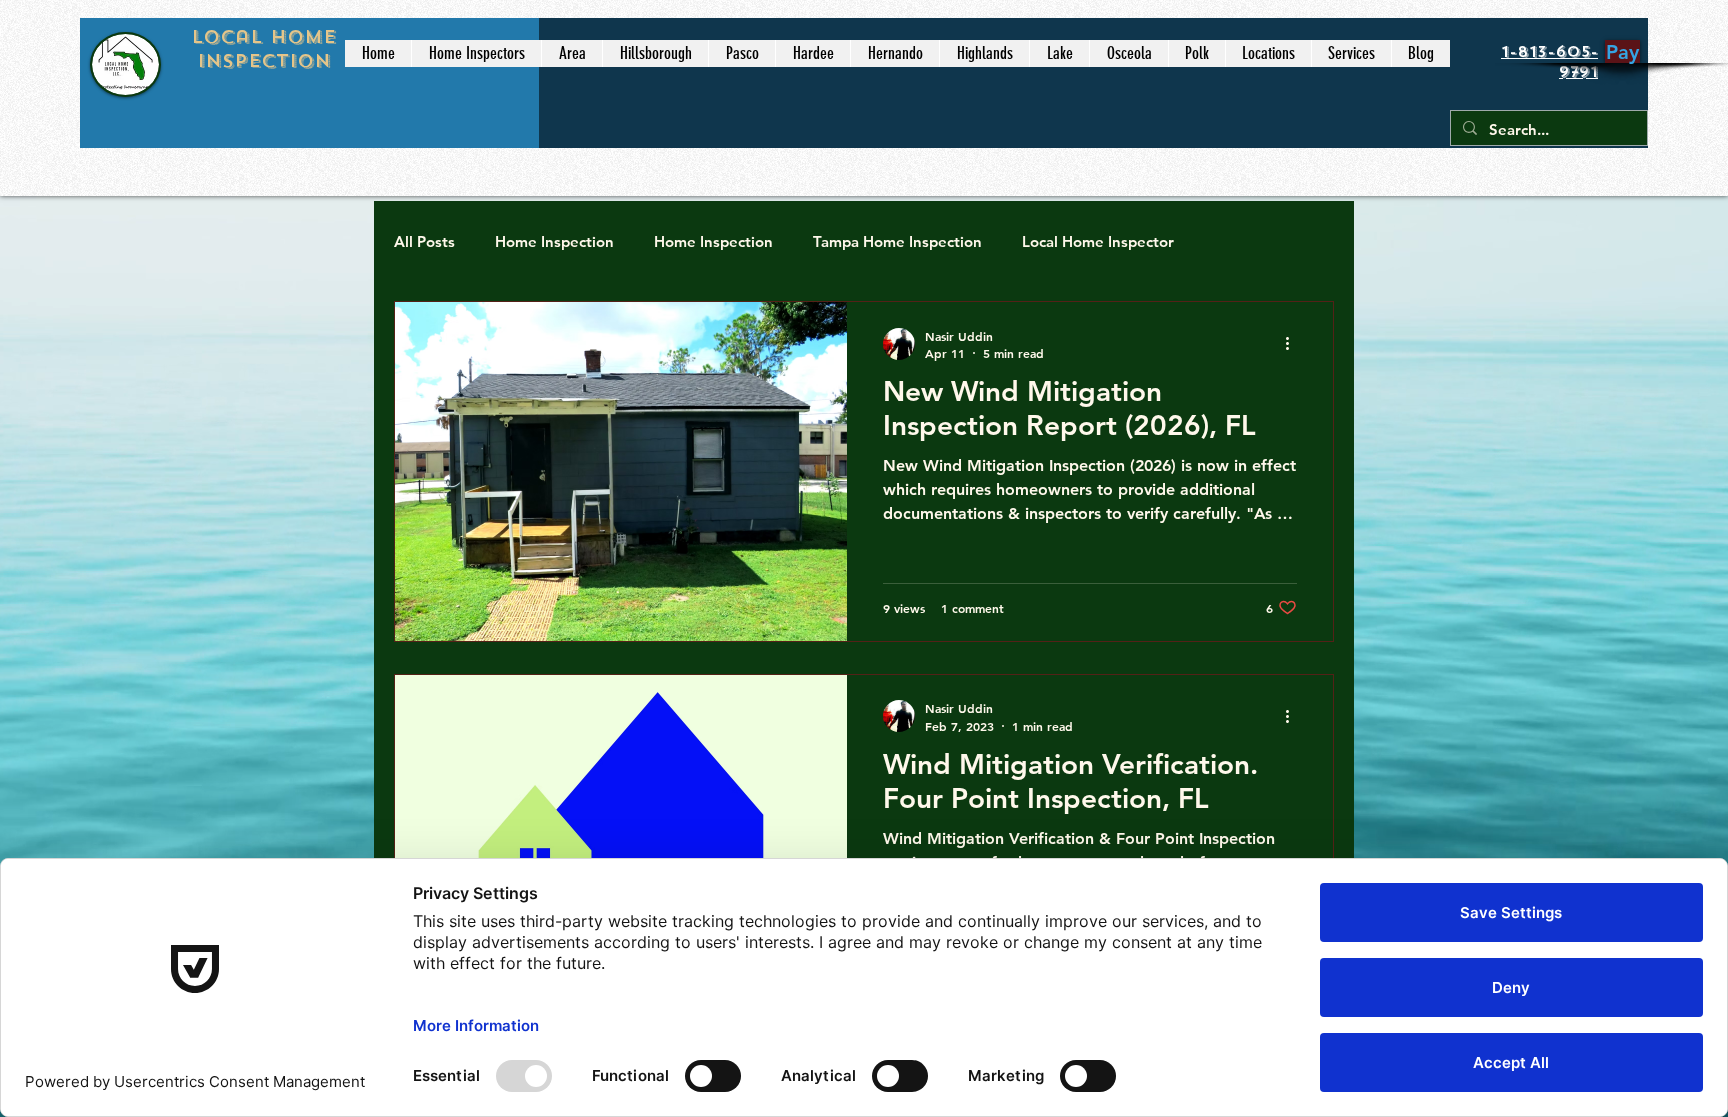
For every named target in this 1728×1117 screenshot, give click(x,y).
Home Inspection (554, 241)
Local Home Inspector (1098, 241)
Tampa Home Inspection (897, 241)
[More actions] (1294, 344)
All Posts (424, 241)
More (1233, 241)
